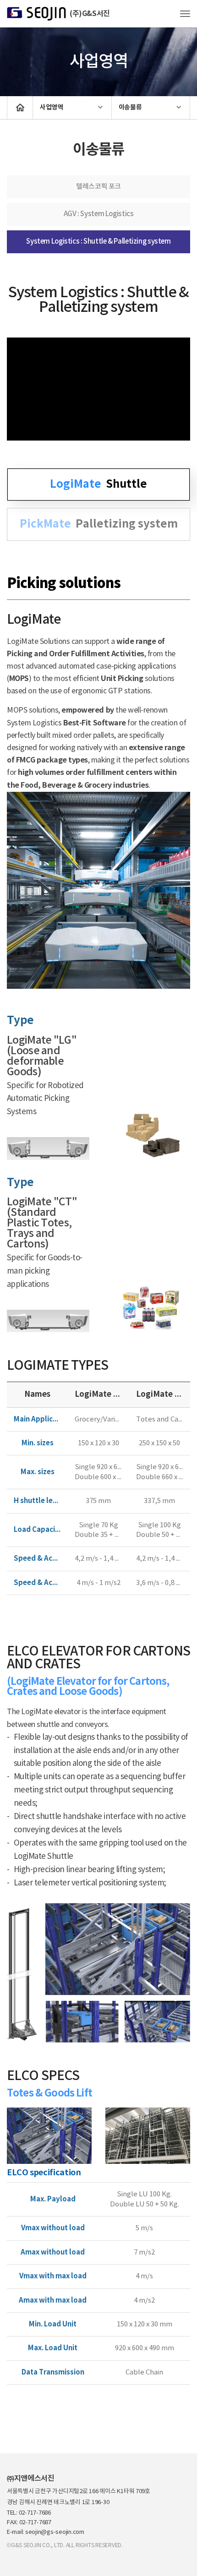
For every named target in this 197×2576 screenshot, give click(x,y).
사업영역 (52, 107)
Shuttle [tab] (98, 484)
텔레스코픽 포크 (98, 187)
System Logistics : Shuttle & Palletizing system (98, 242)
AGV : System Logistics (99, 214)
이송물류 (130, 107)
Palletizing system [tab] (99, 524)
